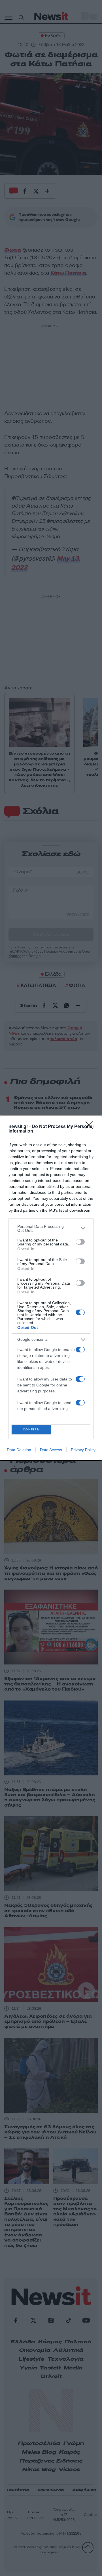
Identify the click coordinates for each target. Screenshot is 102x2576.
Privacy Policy (83, 1450)
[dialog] (51, 1288)
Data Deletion (19, 1450)
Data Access (51, 1450)
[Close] (91, 1127)
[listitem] (51, 1228)
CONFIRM (31, 1429)
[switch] (80, 1242)
